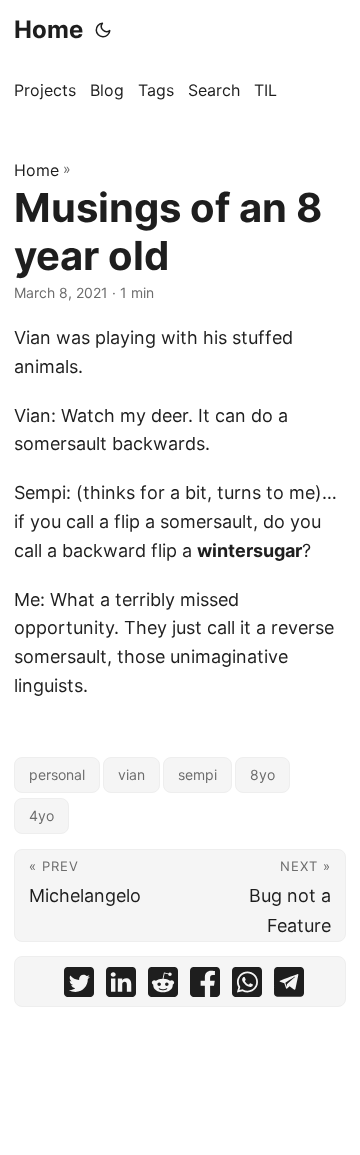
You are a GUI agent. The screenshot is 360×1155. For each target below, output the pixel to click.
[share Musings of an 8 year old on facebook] (205, 986)
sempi (197, 774)
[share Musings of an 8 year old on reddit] (163, 986)
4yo (41, 815)
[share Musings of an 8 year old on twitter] (79, 986)
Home (48, 29)
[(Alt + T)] (103, 30)
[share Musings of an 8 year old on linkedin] (121, 986)
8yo (262, 774)
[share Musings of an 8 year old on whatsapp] (247, 986)
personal (57, 774)
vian (131, 774)
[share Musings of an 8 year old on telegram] (289, 986)
